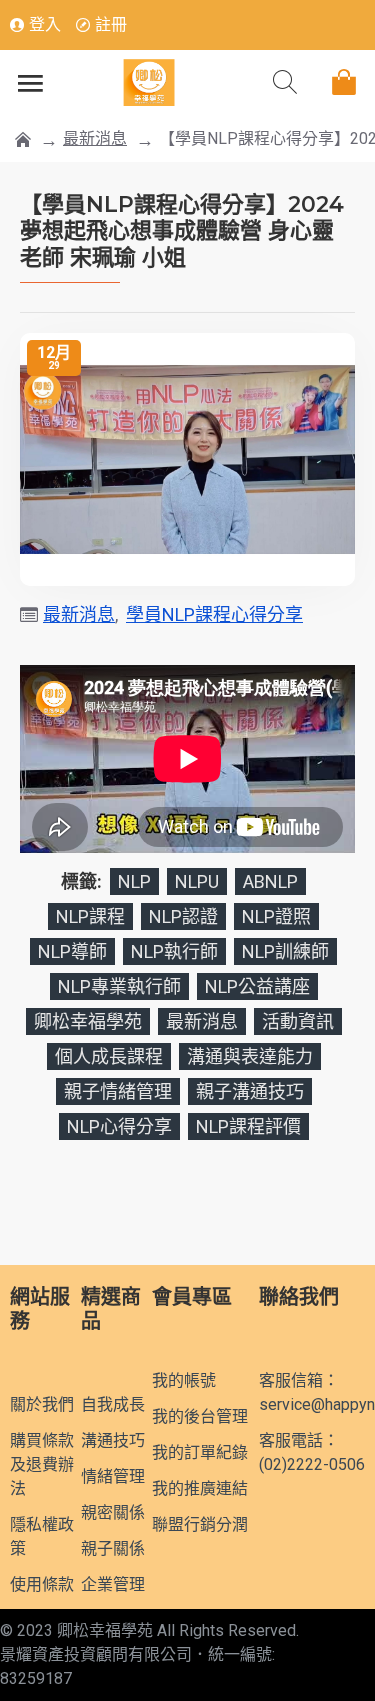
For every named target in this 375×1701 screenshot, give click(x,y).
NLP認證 (183, 916)
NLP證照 (276, 916)
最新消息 (95, 138)
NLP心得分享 (119, 1126)
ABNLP (270, 881)
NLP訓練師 (285, 951)
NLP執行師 (174, 951)
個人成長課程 (109, 1056)
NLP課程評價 (248, 1126)
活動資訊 (298, 1021)
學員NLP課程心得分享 (214, 614)
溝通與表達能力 (250, 1056)
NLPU (197, 881)
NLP (134, 881)
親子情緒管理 (118, 1091)
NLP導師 (72, 951)
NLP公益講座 (257, 986)
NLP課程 (90, 916)
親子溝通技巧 (250, 1091)
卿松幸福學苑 (88, 1021)
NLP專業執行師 (119, 986)
